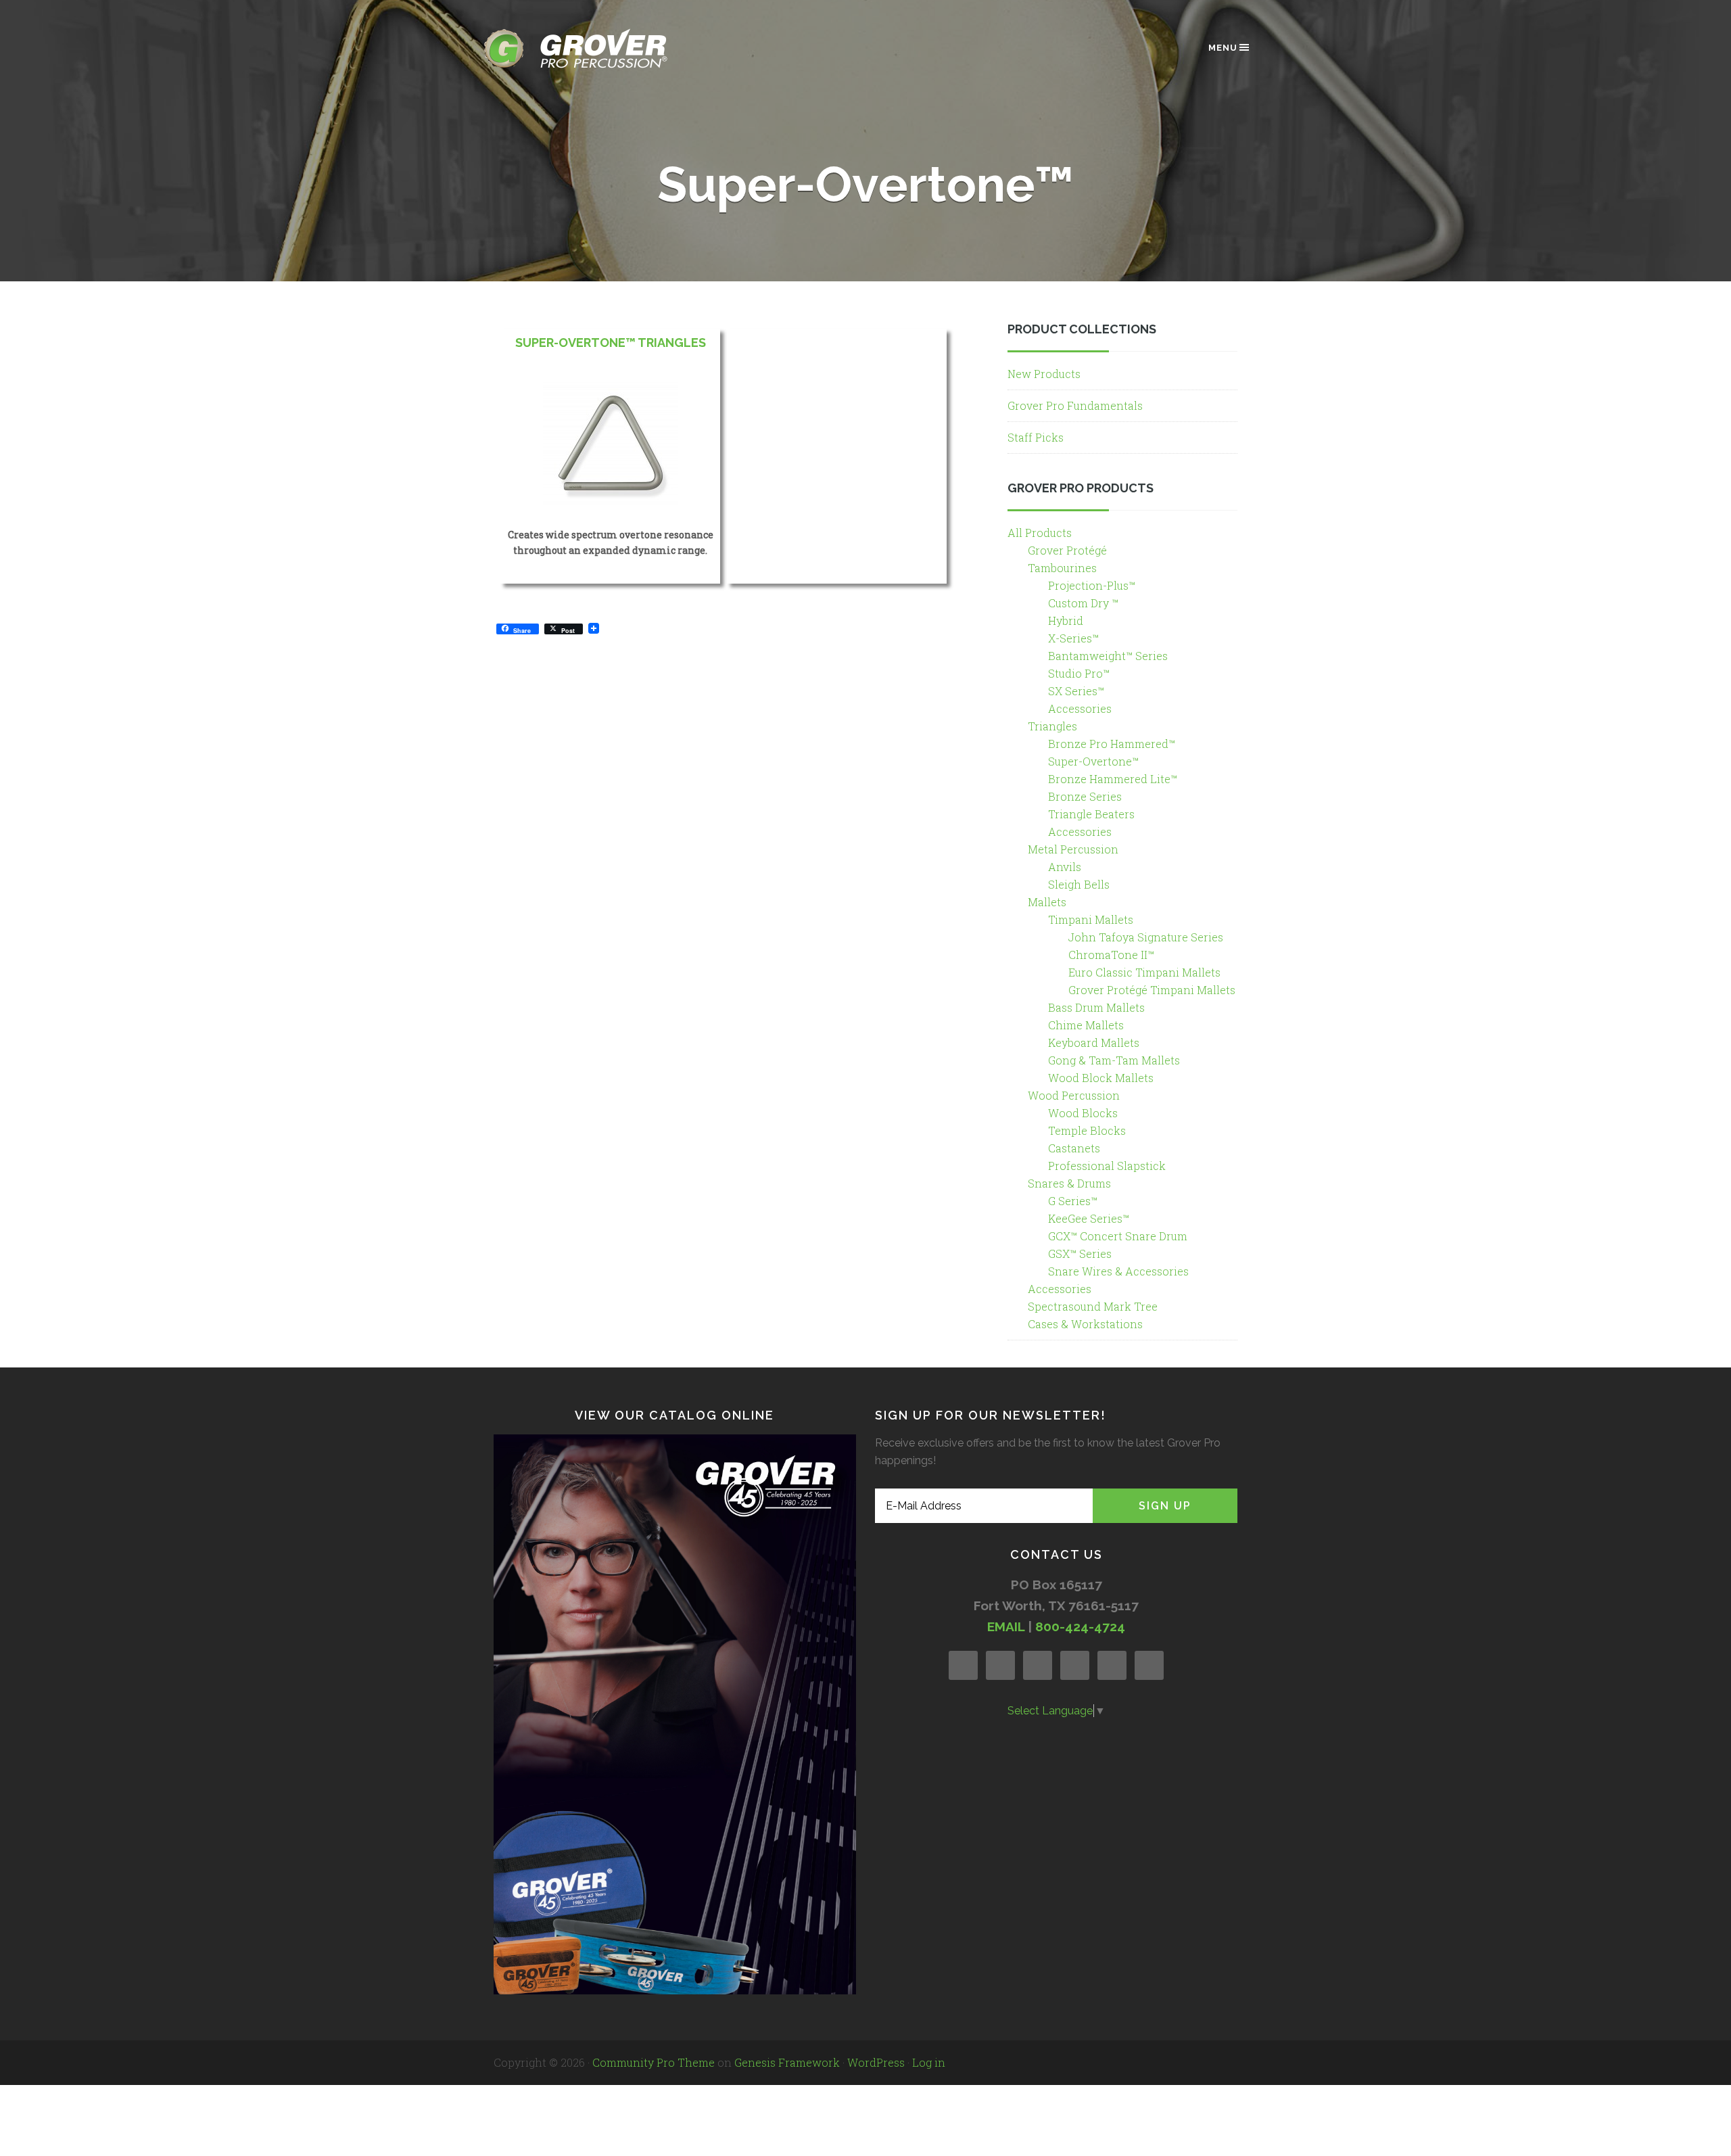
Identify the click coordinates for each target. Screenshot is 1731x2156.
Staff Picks (1036, 437)
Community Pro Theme (654, 2062)
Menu (1223, 48)
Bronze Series (1085, 796)
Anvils (1065, 867)
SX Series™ (1076, 691)
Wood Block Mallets (1101, 1078)
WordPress (876, 2062)
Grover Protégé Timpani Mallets (1152, 990)
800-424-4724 (1080, 1626)
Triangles (1052, 726)
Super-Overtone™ (1093, 761)
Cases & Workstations (1085, 1324)
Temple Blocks (1087, 1130)
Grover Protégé (1067, 550)
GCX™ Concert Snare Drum (1118, 1236)
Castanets (1074, 1148)
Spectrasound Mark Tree (1093, 1306)
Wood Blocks (1083, 1113)
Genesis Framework (787, 2062)
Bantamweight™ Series (1108, 656)
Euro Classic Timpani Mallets (1144, 972)
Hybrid (1066, 620)
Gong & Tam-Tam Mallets (1114, 1060)
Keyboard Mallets (1094, 1042)
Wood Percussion (1074, 1095)
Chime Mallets (1086, 1025)
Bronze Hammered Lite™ (1113, 779)
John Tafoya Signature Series (1146, 937)
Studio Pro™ (1079, 673)
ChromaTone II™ (1111, 955)
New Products (1044, 374)
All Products (1040, 533)
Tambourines (1062, 568)
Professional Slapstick (1107, 1166)
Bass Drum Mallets (1096, 1007)
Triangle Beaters (1091, 814)
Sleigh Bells (1079, 884)
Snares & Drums (1069, 1183)
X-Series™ (1073, 638)
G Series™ (1073, 1201)
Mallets (1047, 902)
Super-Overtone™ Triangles (611, 343)
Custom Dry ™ (1083, 603)
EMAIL (1006, 1626)
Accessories (1080, 708)
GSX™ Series (1080, 1253)
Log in (929, 2062)
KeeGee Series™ (1089, 1218)
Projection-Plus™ (1092, 585)
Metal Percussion (1073, 849)
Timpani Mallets (1091, 919)
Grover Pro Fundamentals (1075, 405)
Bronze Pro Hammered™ (1112, 744)
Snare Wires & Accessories (1118, 1271)
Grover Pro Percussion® (598, 48)
